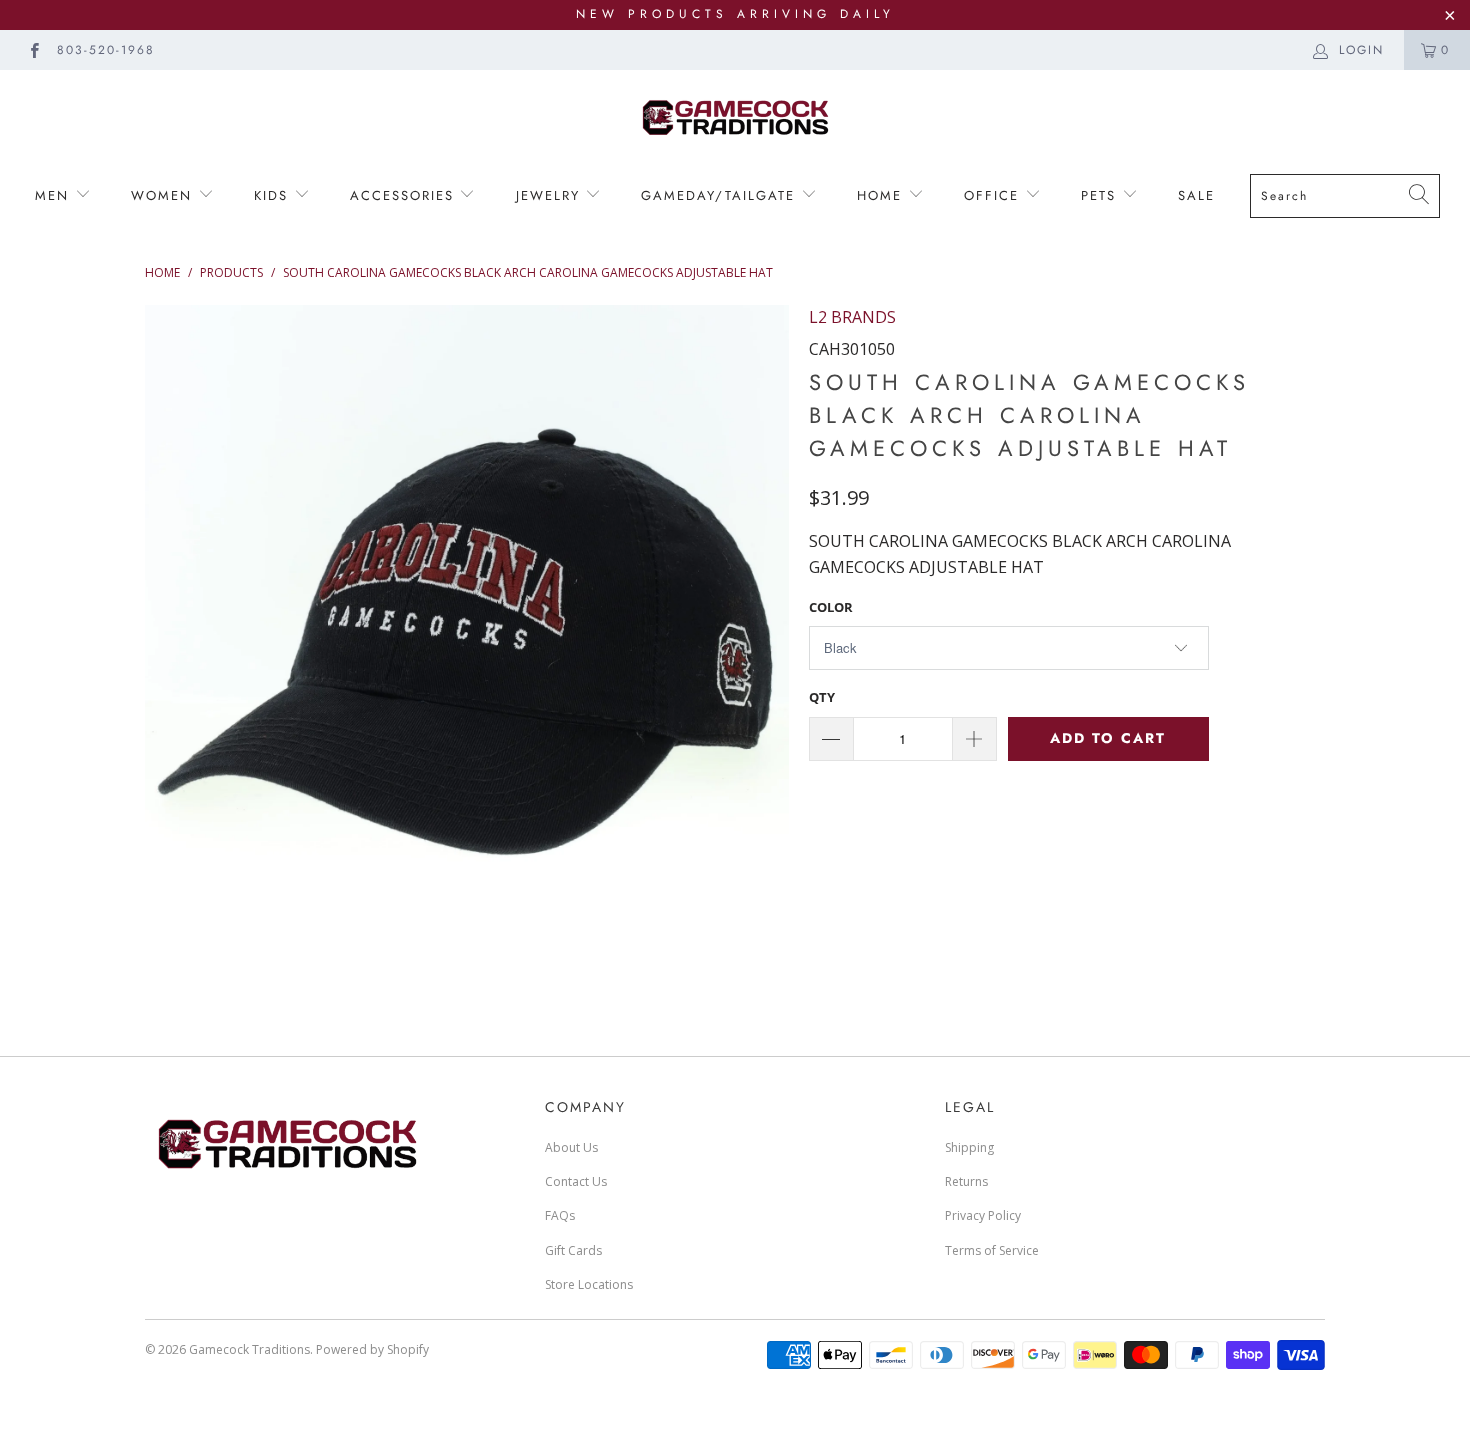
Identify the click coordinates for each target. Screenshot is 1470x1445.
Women (164, 195)
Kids (271, 195)
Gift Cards (573, 1250)
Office (994, 195)
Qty (822, 697)
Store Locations (589, 1284)
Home (882, 195)
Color (831, 607)
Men (55, 195)
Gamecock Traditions (249, 1349)
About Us (571, 1147)
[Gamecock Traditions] (735, 116)
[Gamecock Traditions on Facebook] (33, 49)
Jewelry (551, 195)
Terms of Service (992, 1250)
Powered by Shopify (372, 1349)
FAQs (560, 1215)
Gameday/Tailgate (721, 195)
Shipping (969, 1147)
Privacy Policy (983, 1215)
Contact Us (576, 1181)
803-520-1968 (106, 50)
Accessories (402, 195)
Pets (1101, 195)
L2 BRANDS (852, 317)
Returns (966, 1181)
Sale (1196, 195)
